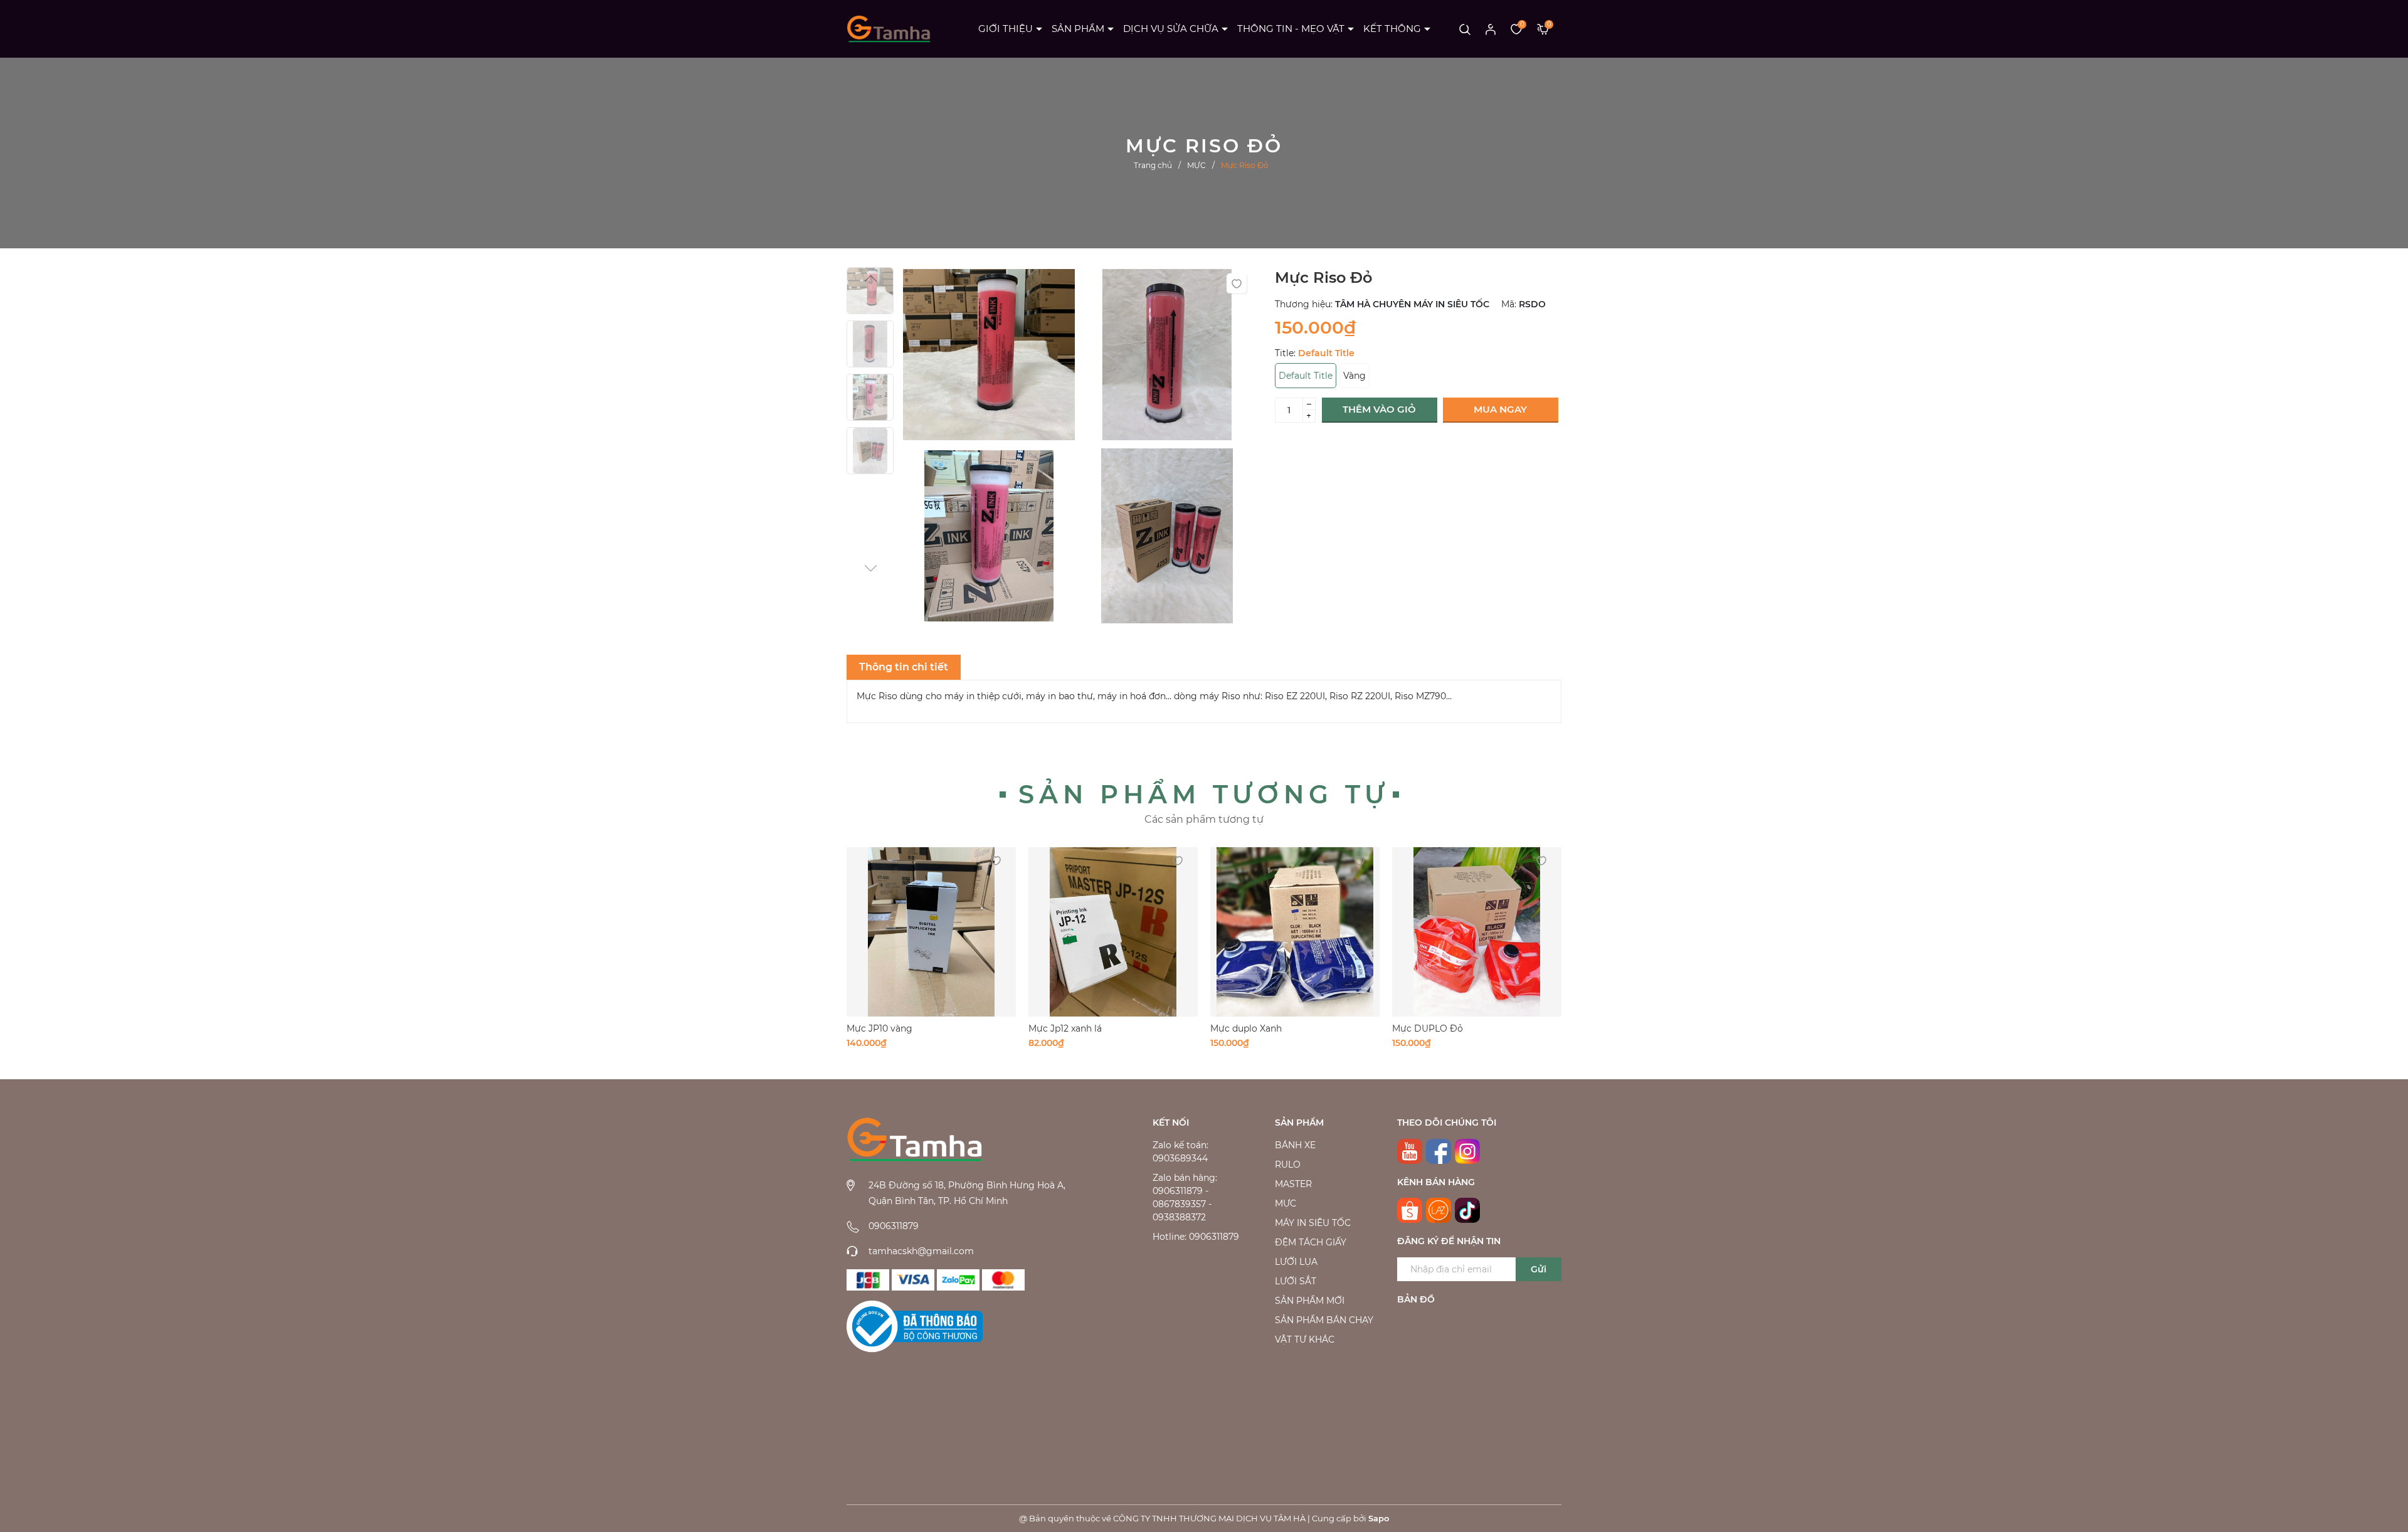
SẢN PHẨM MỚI (1310, 1301)
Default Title (1306, 376)
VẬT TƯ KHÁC (1305, 1339)
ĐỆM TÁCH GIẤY (1311, 1242)
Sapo (1379, 1518)
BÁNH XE (1295, 1145)
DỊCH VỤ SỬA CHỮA (1171, 29)
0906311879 (894, 1226)
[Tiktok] (1467, 1210)
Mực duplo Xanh (1246, 1028)
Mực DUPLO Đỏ (1428, 1028)
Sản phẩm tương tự (1204, 794)
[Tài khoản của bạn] (1491, 29)
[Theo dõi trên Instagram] (1467, 1151)
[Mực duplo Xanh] (1295, 932)
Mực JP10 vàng (879, 1028)
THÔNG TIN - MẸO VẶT (1291, 29)
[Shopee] (1410, 1210)
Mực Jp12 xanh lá (1065, 1028)
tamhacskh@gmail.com (921, 1251)
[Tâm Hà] (868, 1280)
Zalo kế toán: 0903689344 (1180, 1152)
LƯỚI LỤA (1296, 1262)
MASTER (1293, 1184)
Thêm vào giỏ (1379, 409)
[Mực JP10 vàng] (931, 932)
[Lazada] (1439, 1210)
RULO (1288, 1165)
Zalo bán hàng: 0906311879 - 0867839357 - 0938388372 (1185, 1197)
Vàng (1354, 376)
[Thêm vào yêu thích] (1237, 283)
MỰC (1286, 1203)
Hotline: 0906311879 (1196, 1237)
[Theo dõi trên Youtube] (1410, 1151)
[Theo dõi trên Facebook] (1439, 1151)
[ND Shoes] (913, 1280)
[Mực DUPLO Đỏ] (1477, 932)
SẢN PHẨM (1078, 29)
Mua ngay (1500, 409)
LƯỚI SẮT (1296, 1281)
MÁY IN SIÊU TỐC (1313, 1223)
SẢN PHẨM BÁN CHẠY (1324, 1320)
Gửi (1539, 1269)
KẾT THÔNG (1392, 29)
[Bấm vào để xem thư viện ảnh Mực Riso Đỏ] (989, 358)
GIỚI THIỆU (1006, 29)
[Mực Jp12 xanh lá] (1113, 932)
